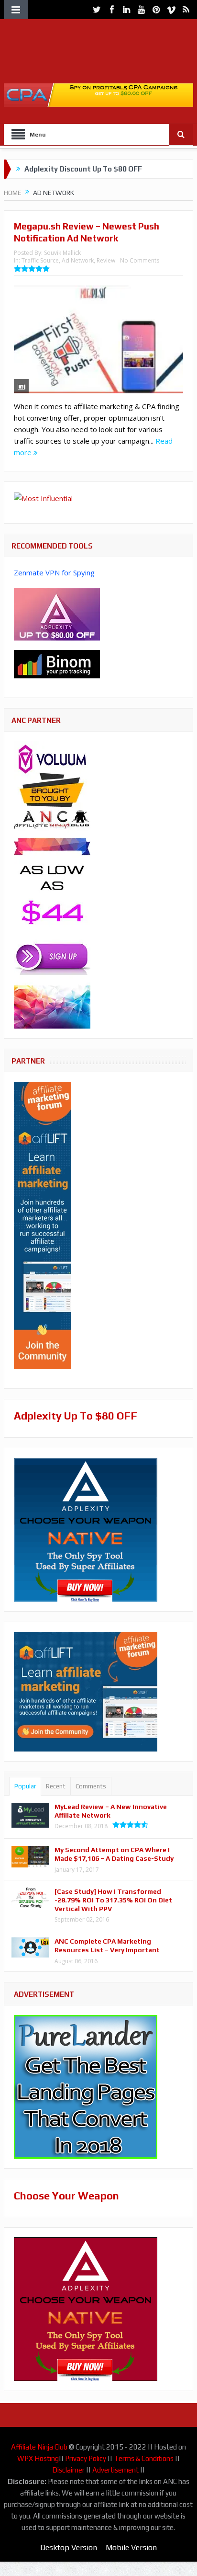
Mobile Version (131, 2547)
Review (106, 260)
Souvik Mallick (62, 253)
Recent (56, 1786)
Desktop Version (69, 2547)
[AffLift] (43, 1225)
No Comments (140, 260)
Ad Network (78, 260)
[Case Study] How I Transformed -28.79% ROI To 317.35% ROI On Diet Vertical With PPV (113, 1900)
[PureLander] (86, 2086)
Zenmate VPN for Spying (54, 572)
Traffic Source (40, 260)
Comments (91, 1786)
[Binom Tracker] (57, 664)
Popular (25, 1786)
